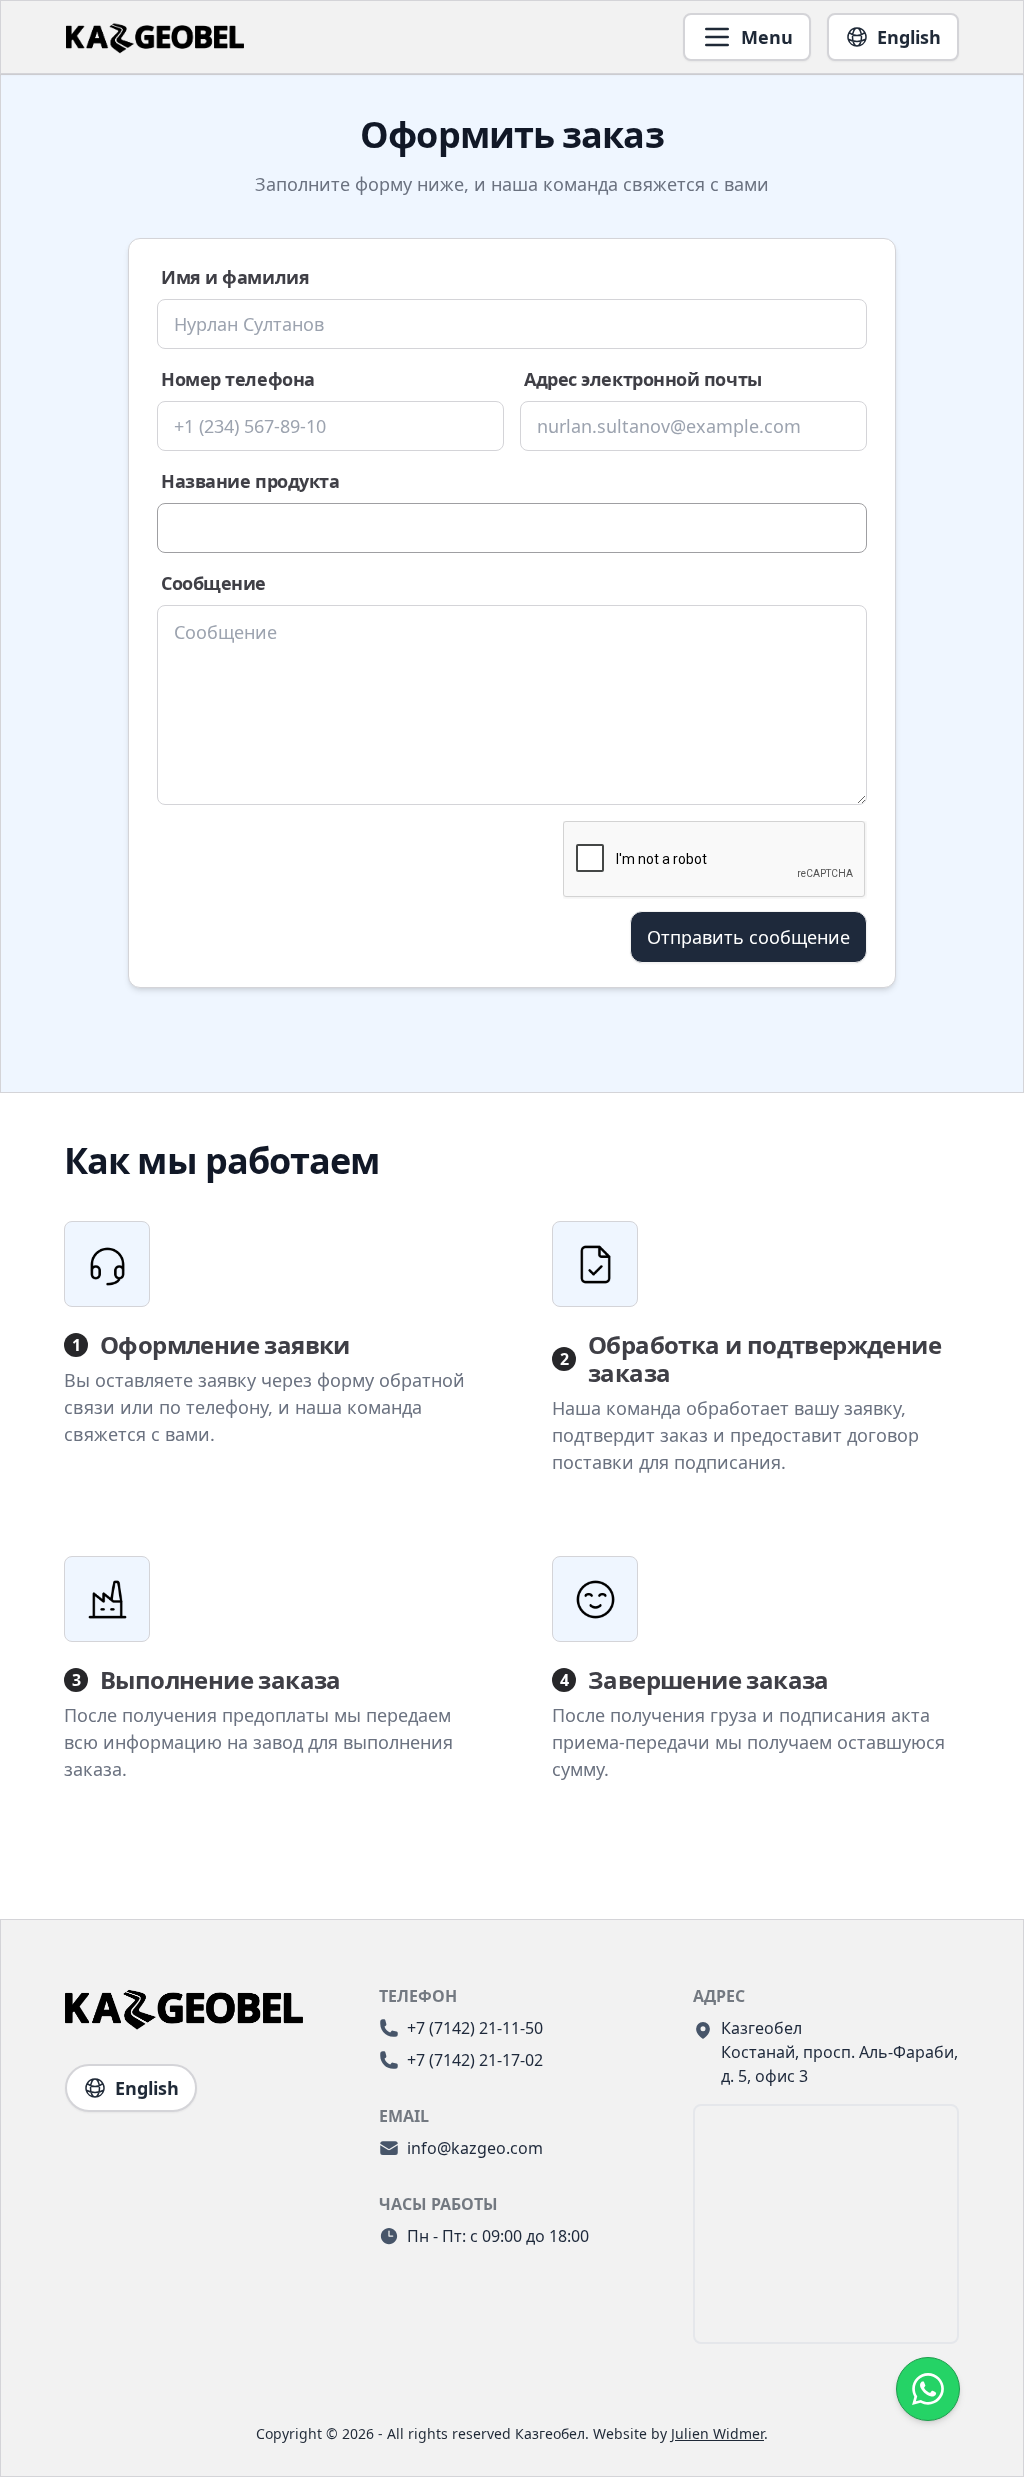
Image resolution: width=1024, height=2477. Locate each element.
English (909, 37)
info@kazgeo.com (475, 2148)
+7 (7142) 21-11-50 (475, 2028)
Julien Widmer (717, 2433)
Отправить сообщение (748, 937)
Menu (767, 37)
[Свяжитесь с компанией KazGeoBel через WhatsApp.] (928, 2389)
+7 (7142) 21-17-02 (475, 2060)
